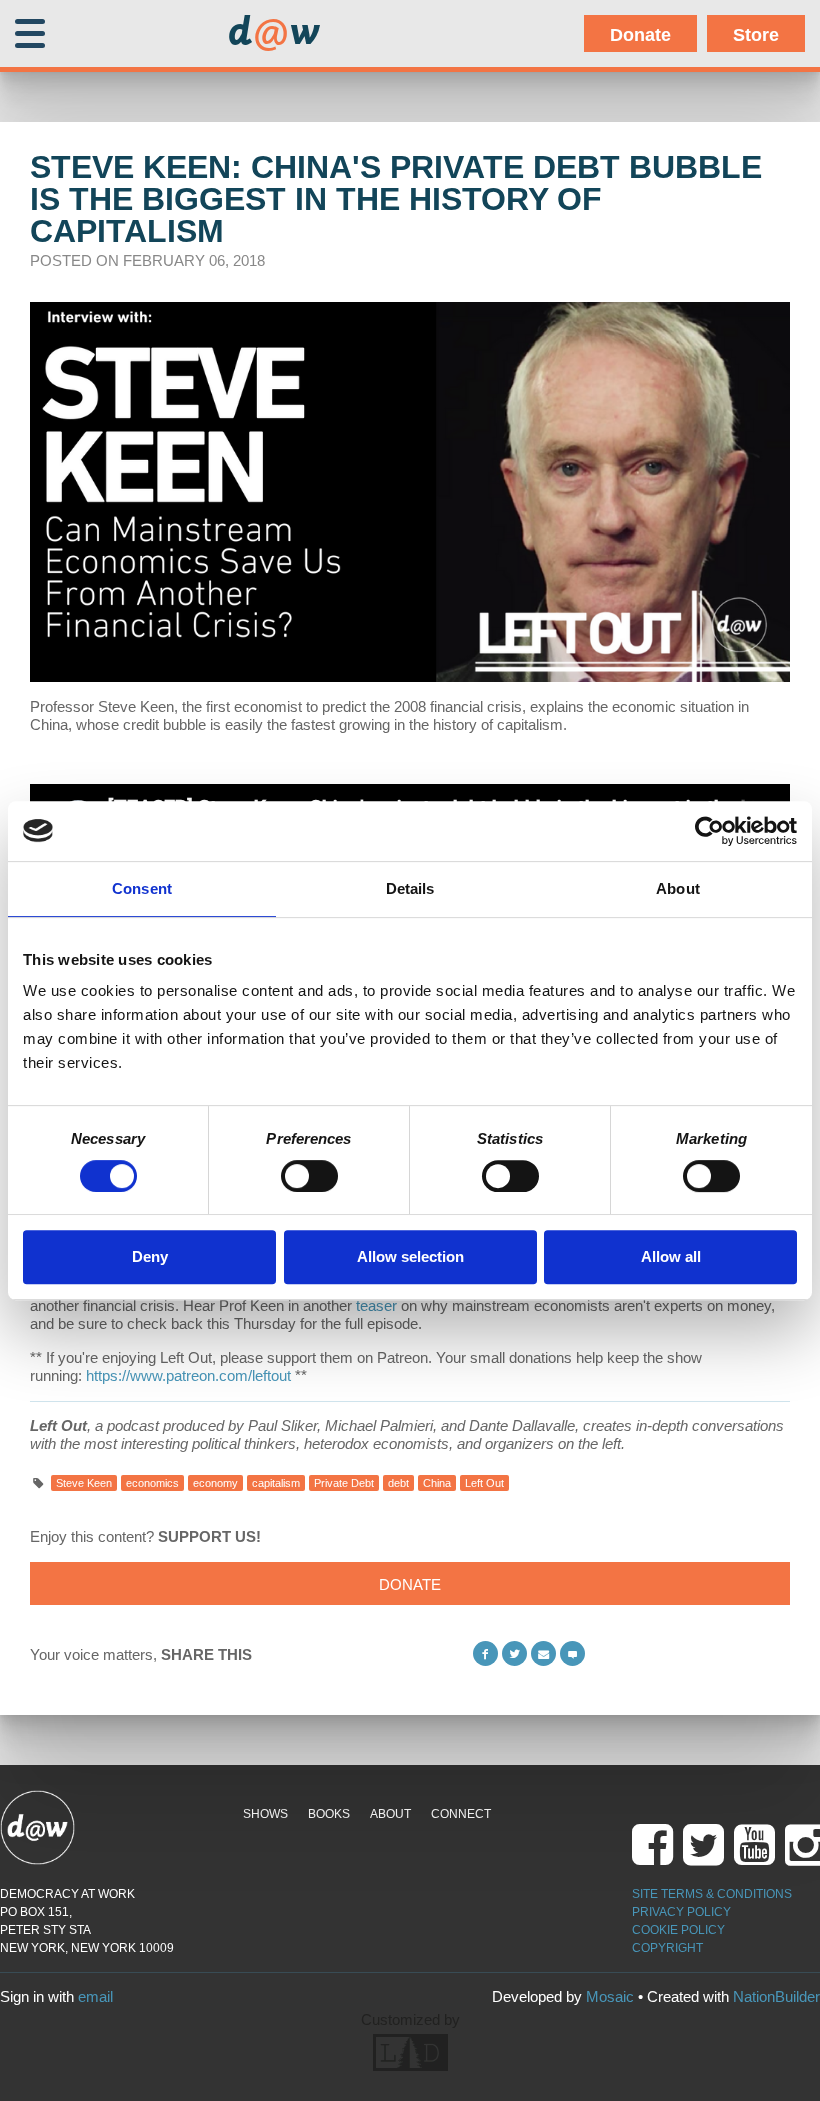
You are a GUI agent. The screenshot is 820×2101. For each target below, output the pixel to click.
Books (329, 1814)
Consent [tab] (142, 888)
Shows (265, 1814)
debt (398, 1483)
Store (756, 35)
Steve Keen (84, 1483)
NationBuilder (776, 1996)
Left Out (484, 1483)
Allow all (671, 1256)
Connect (461, 1814)
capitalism (276, 1483)
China (437, 1483)
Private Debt (344, 1483)
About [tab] (678, 888)
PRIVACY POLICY (681, 1912)
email (95, 1996)
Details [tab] (410, 888)
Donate (640, 35)
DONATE (410, 1584)
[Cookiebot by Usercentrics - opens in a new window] (709, 831)
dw (274, 34)
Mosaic (610, 1996)
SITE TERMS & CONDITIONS (712, 1894)
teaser (376, 1305)
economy (215, 1483)
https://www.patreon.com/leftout (188, 1375)
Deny (150, 1256)
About (390, 1814)
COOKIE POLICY (678, 1930)
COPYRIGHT (667, 1948)
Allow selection (410, 1256)
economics (152, 1483)
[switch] (309, 1176)
